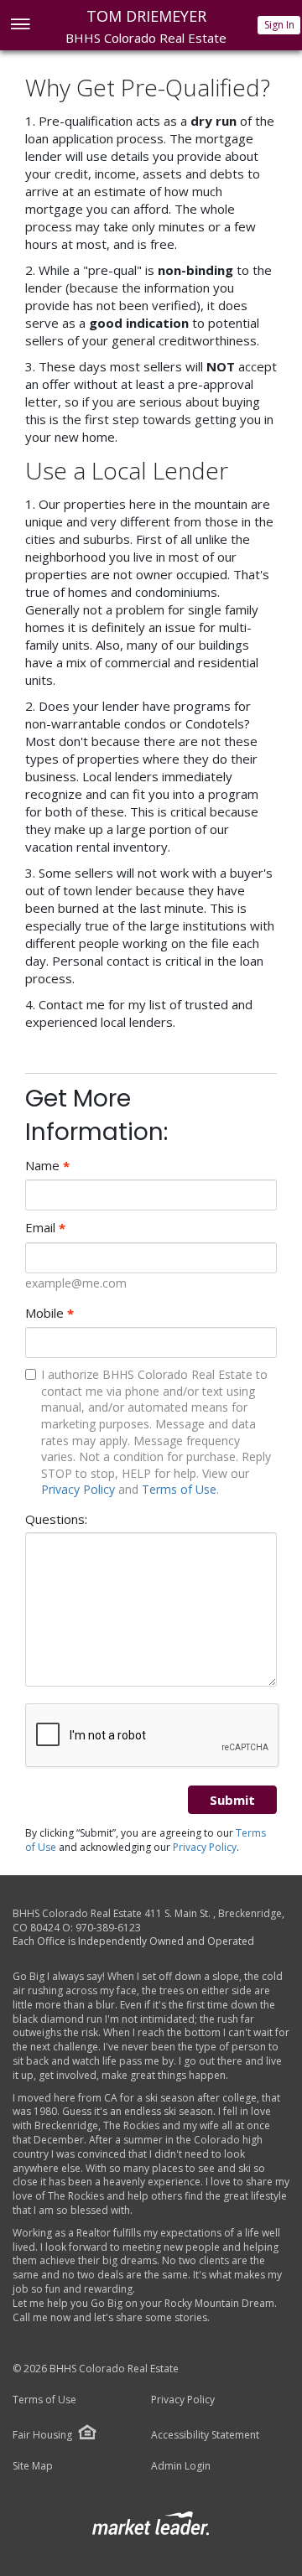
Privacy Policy (78, 1489)
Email (45, 1228)
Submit (232, 1800)
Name (47, 1166)
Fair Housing (42, 2435)
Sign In (279, 25)
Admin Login (181, 2466)
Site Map (33, 2466)
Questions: (56, 1519)
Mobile (49, 1313)
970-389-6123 (108, 1928)
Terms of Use (179, 1489)
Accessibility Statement (205, 2435)
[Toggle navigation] (20, 26)
